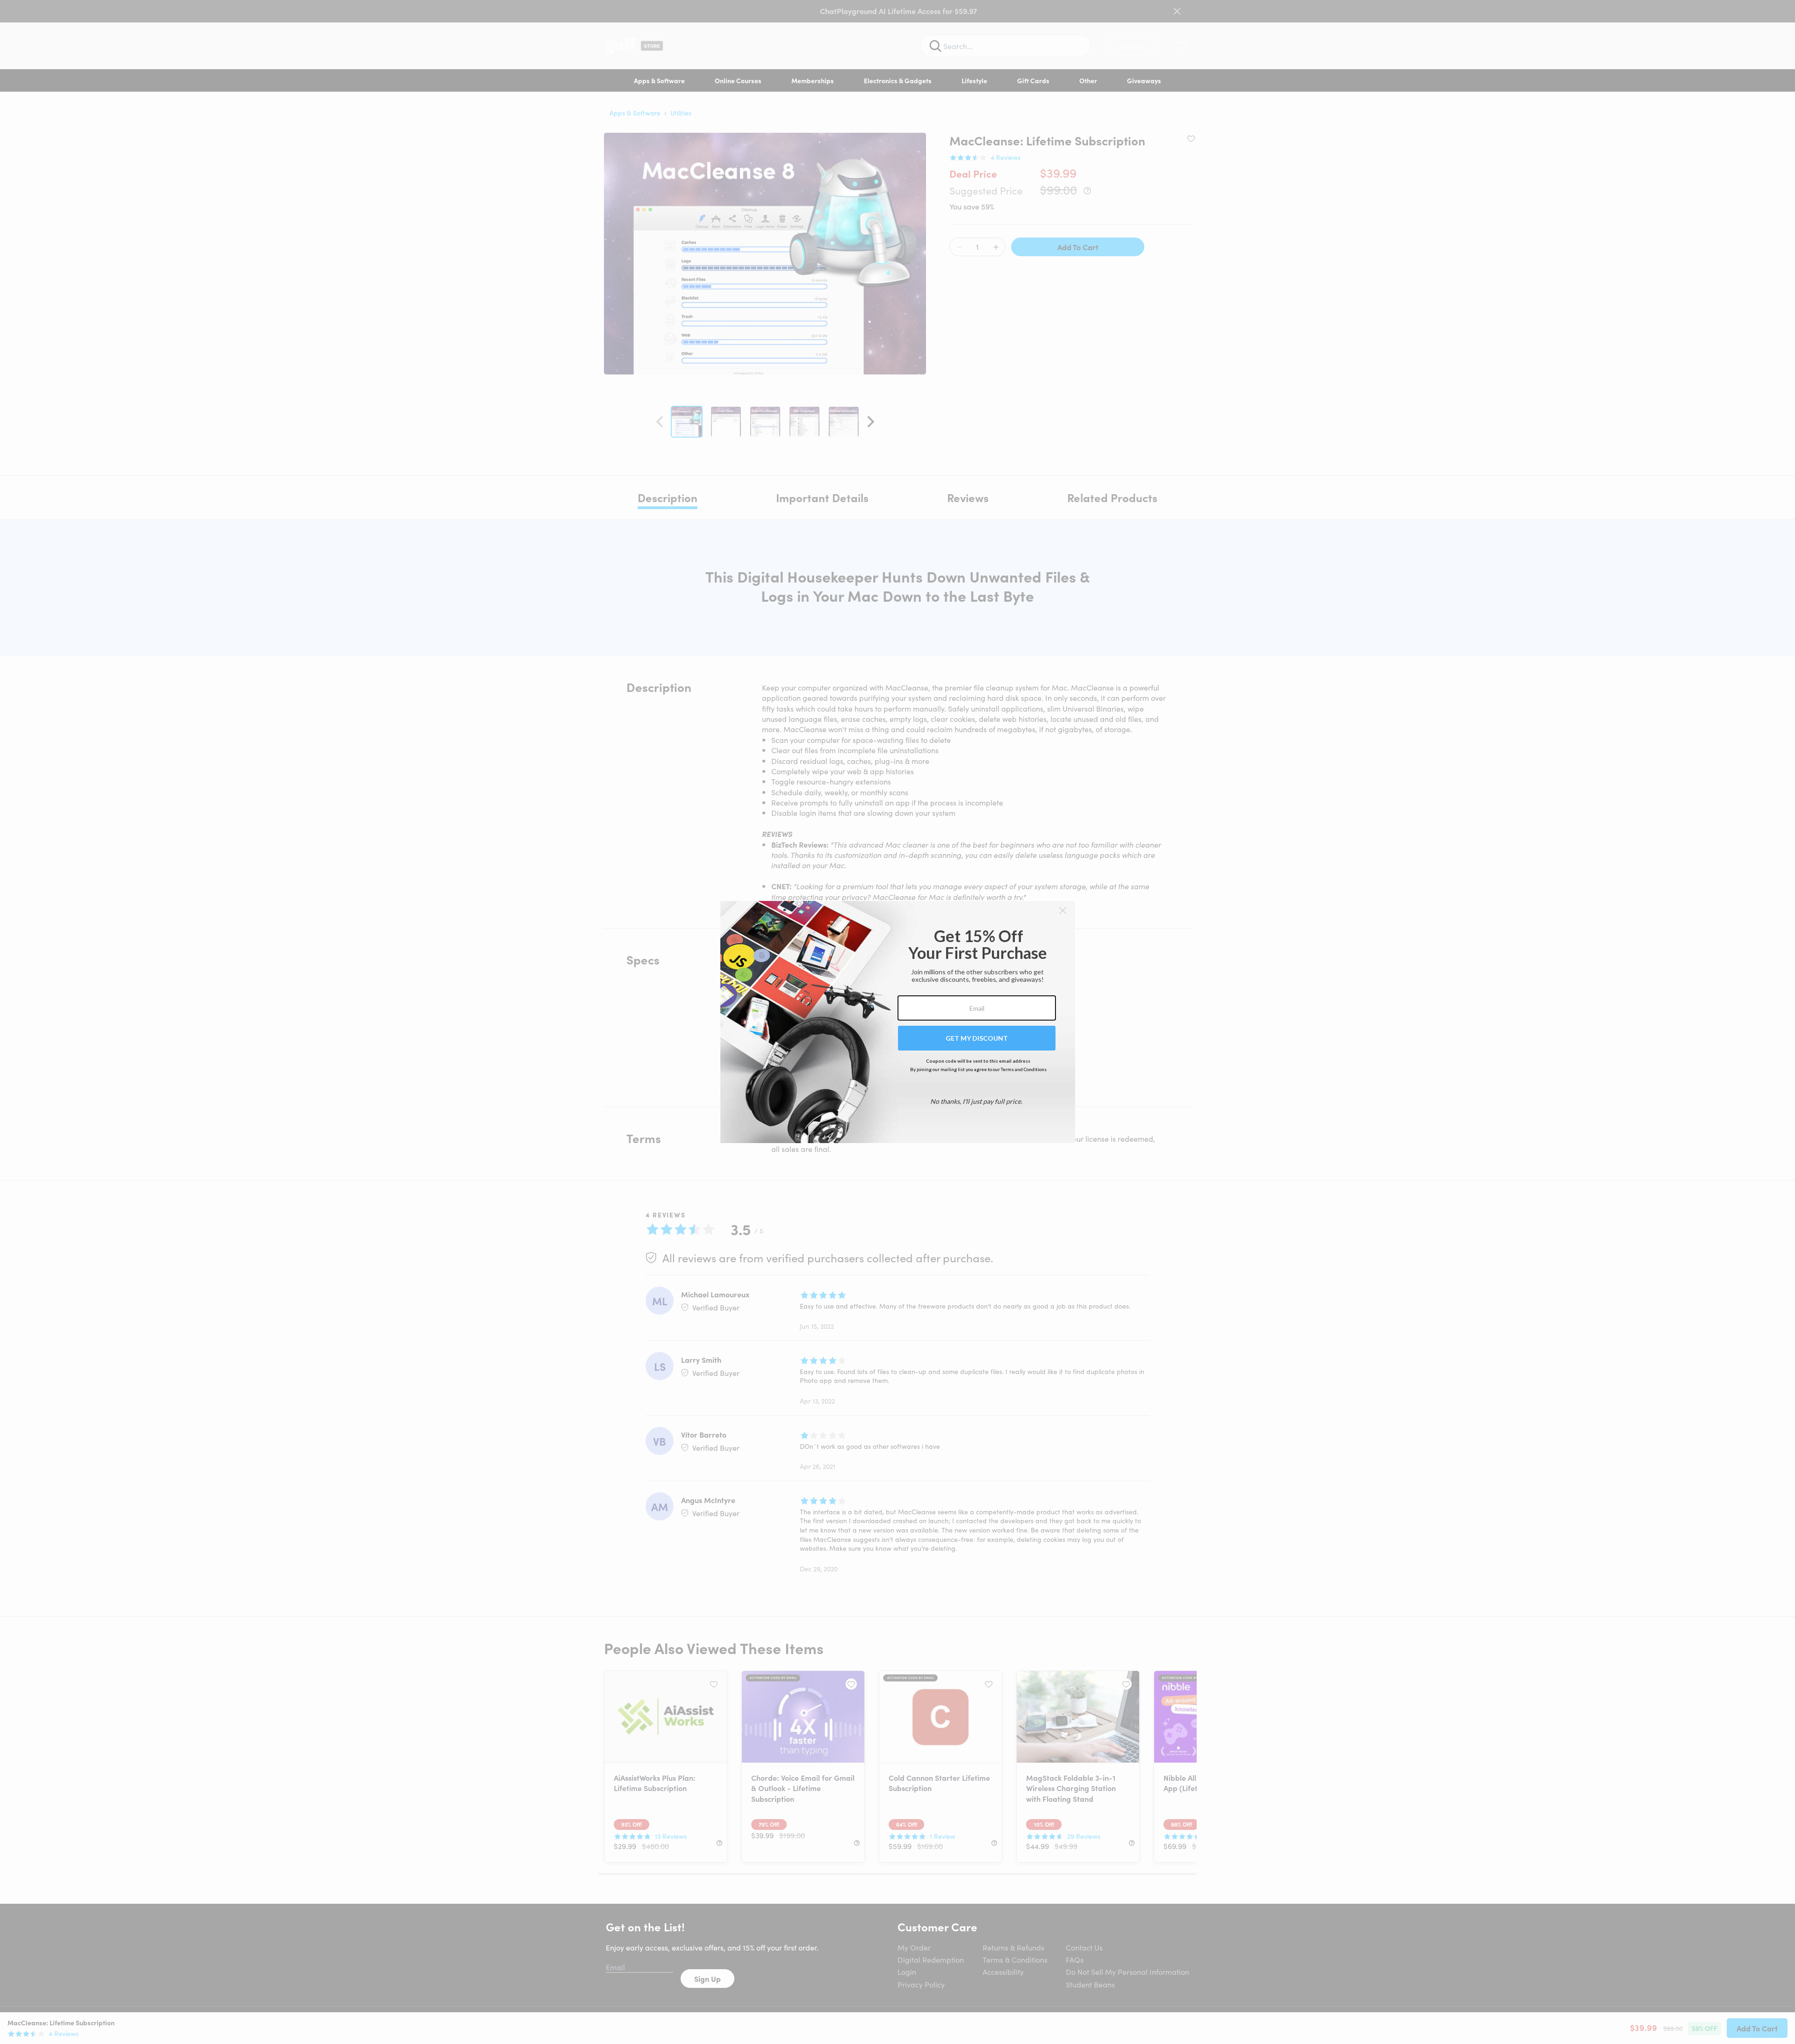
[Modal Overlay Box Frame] (898, 1022)
